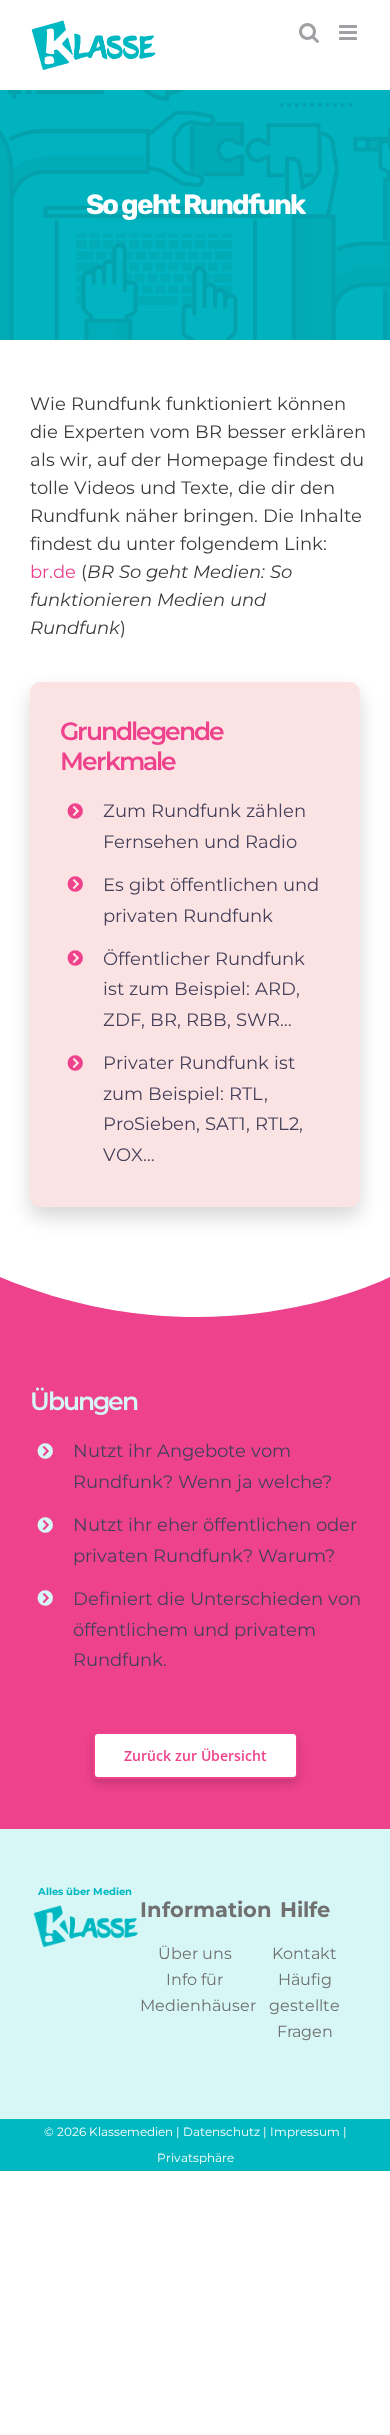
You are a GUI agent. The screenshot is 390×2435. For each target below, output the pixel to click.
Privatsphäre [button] (195, 2157)
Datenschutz (221, 2131)
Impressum (305, 2131)
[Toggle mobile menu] (349, 32)
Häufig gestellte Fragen (304, 2005)
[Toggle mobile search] (309, 32)
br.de (53, 572)
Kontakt (304, 1953)
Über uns (195, 1953)
